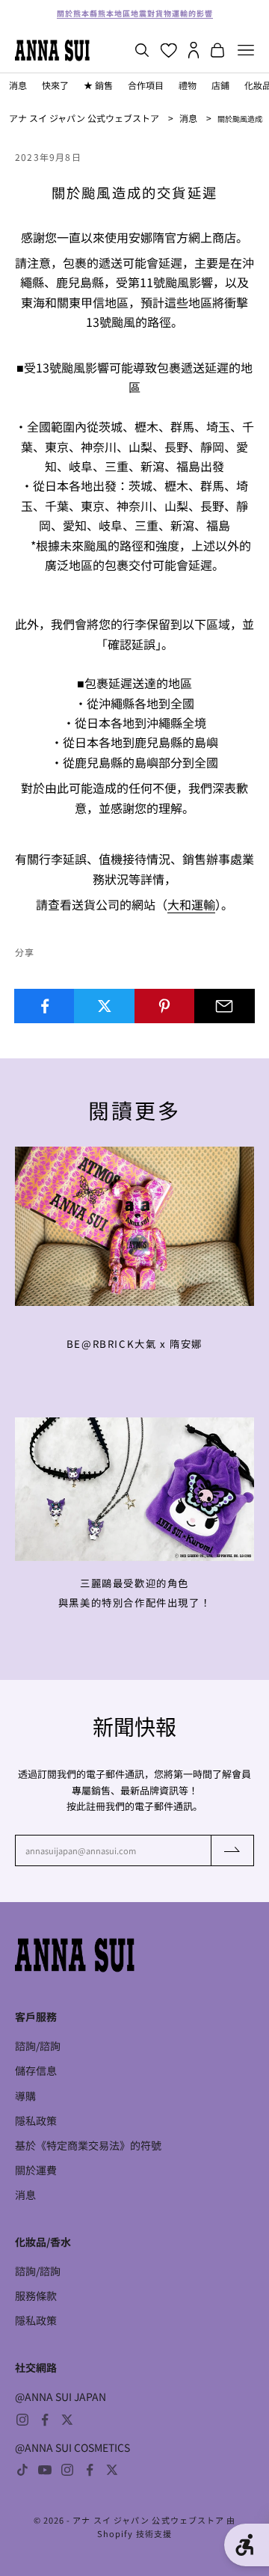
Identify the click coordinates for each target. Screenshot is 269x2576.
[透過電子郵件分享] (225, 1006)
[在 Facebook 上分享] (44, 1006)
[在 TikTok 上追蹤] (22, 2470)
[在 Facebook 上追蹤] (45, 2420)
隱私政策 (36, 2120)
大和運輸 (191, 904)
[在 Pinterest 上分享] (165, 1006)
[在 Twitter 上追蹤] (67, 2420)
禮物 (188, 85)
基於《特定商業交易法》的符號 (88, 2145)
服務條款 (36, 2296)
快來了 (55, 85)
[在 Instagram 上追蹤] (22, 2420)
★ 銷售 (98, 85)
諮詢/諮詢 (38, 2046)
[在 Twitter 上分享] (104, 1006)
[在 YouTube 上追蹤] (45, 2470)
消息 (18, 85)
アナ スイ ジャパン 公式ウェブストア (84, 118)
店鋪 (220, 85)
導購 (25, 2096)
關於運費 (36, 2170)
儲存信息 (36, 2070)
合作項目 (146, 85)
